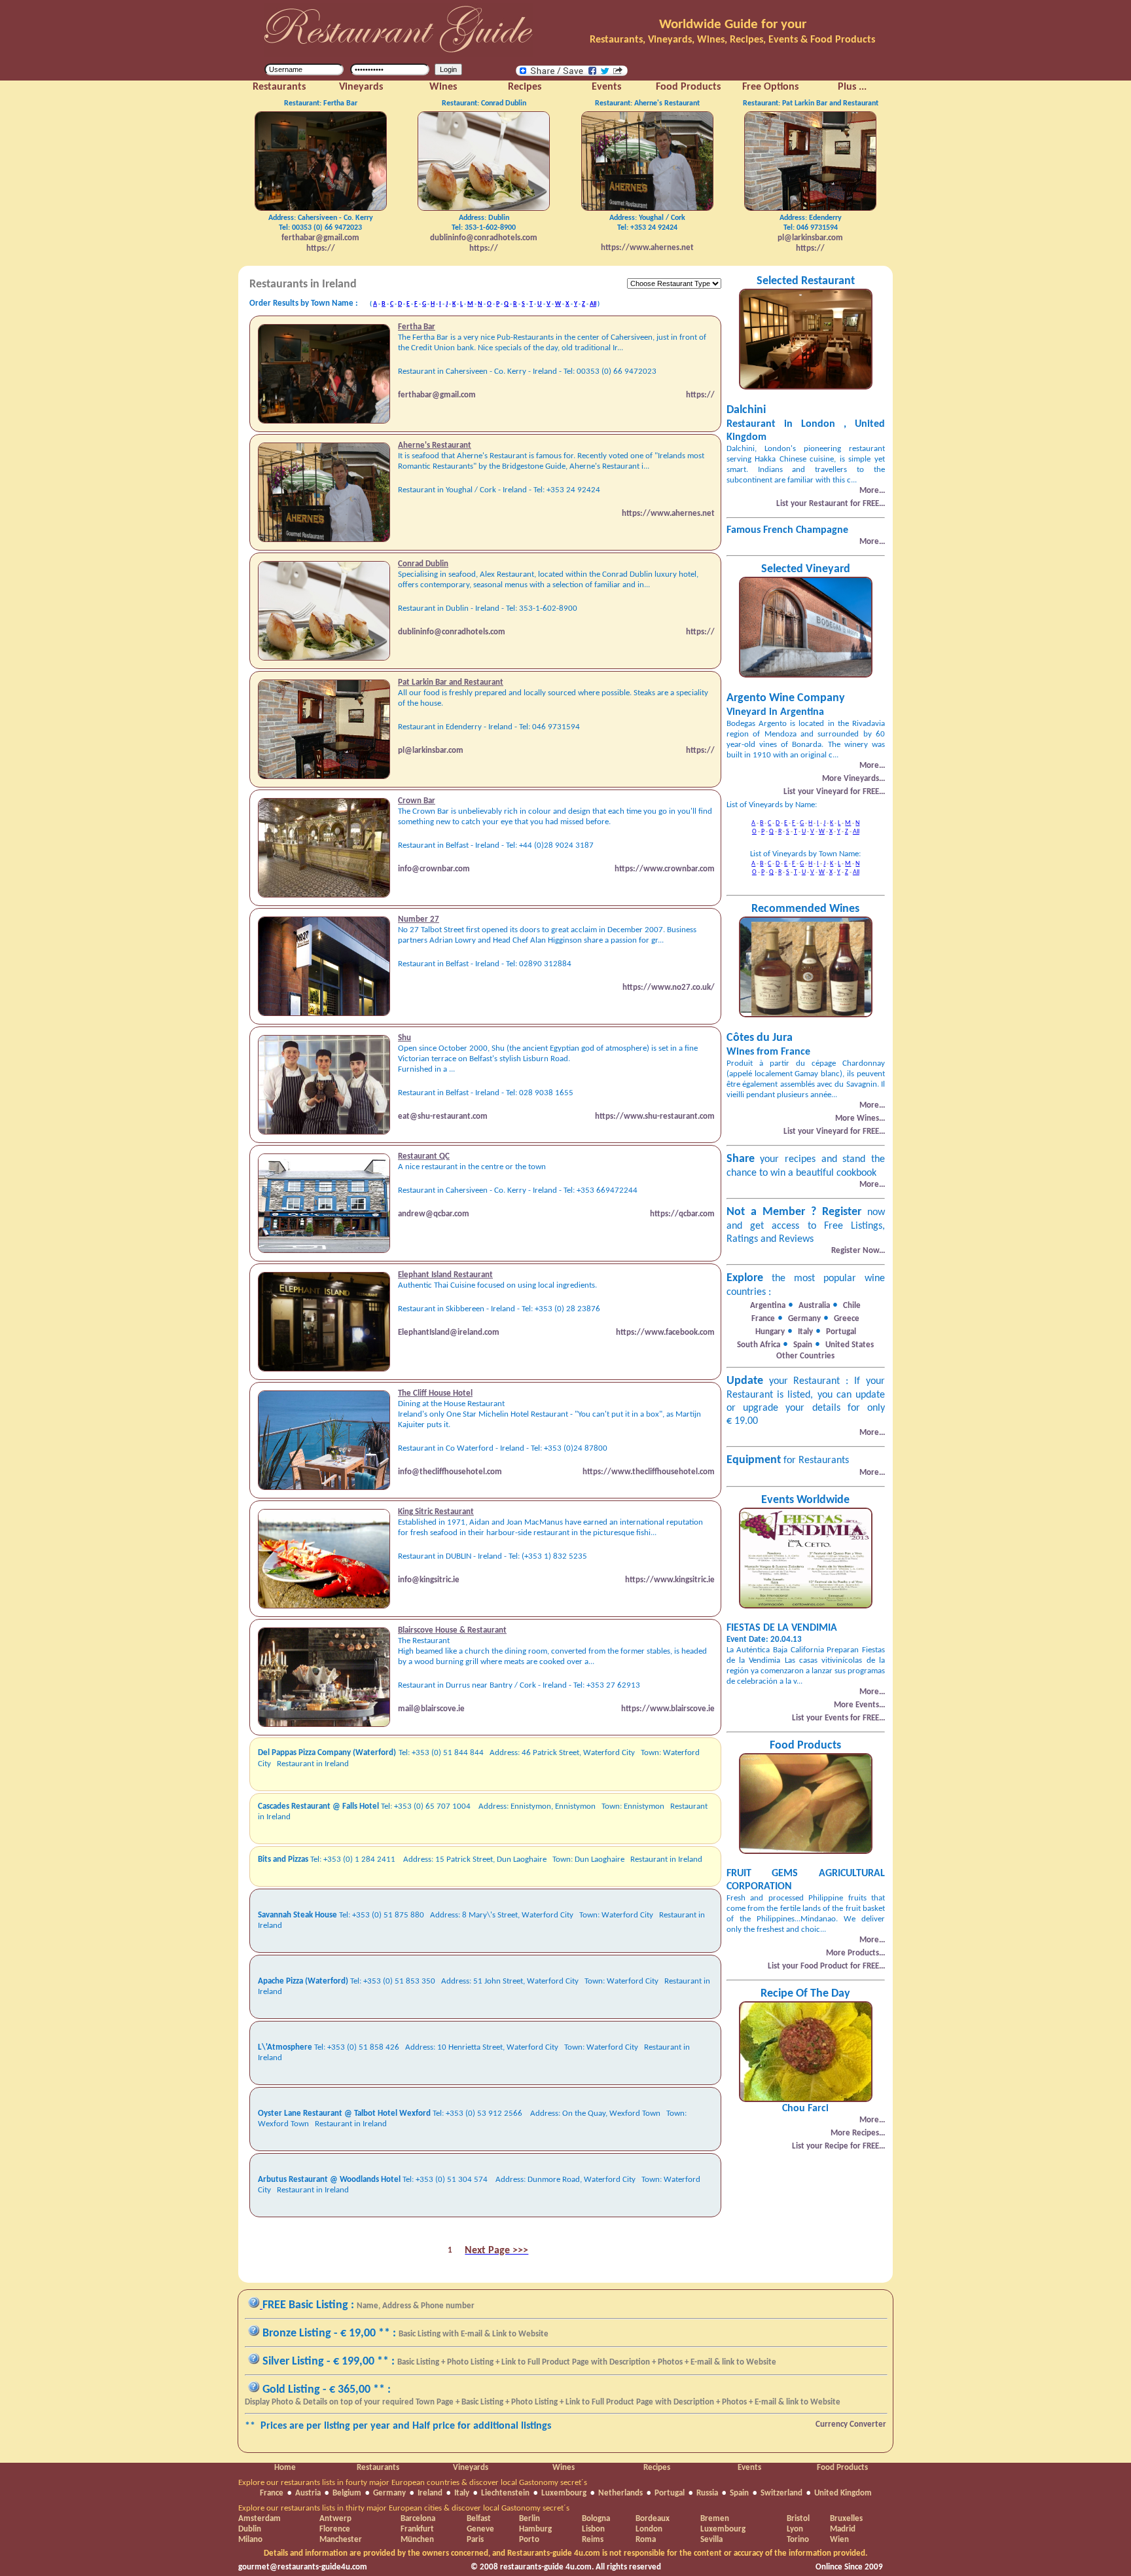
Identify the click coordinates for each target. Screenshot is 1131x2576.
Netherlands (620, 2493)
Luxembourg (564, 2493)
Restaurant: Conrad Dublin (484, 103)
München (417, 2540)
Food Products (842, 2468)
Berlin (530, 2519)
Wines (564, 2468)
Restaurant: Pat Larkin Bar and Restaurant (811, 103)
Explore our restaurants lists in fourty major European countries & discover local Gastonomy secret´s (413, 2483)
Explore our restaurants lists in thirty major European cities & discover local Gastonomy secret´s (404, 2508)
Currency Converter (851, 2424)
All (593, 304)
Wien (839, 2540)
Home (285, 2468)
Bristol (798, 2519)
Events (749, 2468)
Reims (593, 2540)
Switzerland (781, 2493)
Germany (389, 2493)
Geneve (480, 2529)
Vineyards (471, 2468)
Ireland (430, 2493)
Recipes (657, 2468)
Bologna (596, 2519)
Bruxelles (846, 2519)
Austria (308, 2493)
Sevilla (711, 2540)
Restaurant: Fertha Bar (321, 103)
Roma (646, 2540)
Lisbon (593, 2529)
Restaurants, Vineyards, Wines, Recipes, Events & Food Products (732, 40)
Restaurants (378, 2468)
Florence (335, 2529)
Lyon (795, 2529)
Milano (250, 2540)
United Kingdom (843, 2493)
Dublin (250, 2529)
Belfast (479, 2519)
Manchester (341, 2540)
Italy (462, 2493)
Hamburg (535, 2529)
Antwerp (335, 2519)
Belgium (347, 2493)
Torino (798, 2540)
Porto (529, 2540)
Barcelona (418, 2519)
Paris (475, 2540)
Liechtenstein (505, 2493)
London (649, 2529)
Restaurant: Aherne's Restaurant (647, 103)
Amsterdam (260, 2519)
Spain (739, 2493)
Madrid (843, 2529)
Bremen (715, 2519)
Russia (707, 2493)
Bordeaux (653, 2519)
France (272, 2493)
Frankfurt (417, 2529)
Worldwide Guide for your (733, 25)
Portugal (670, 2493)
